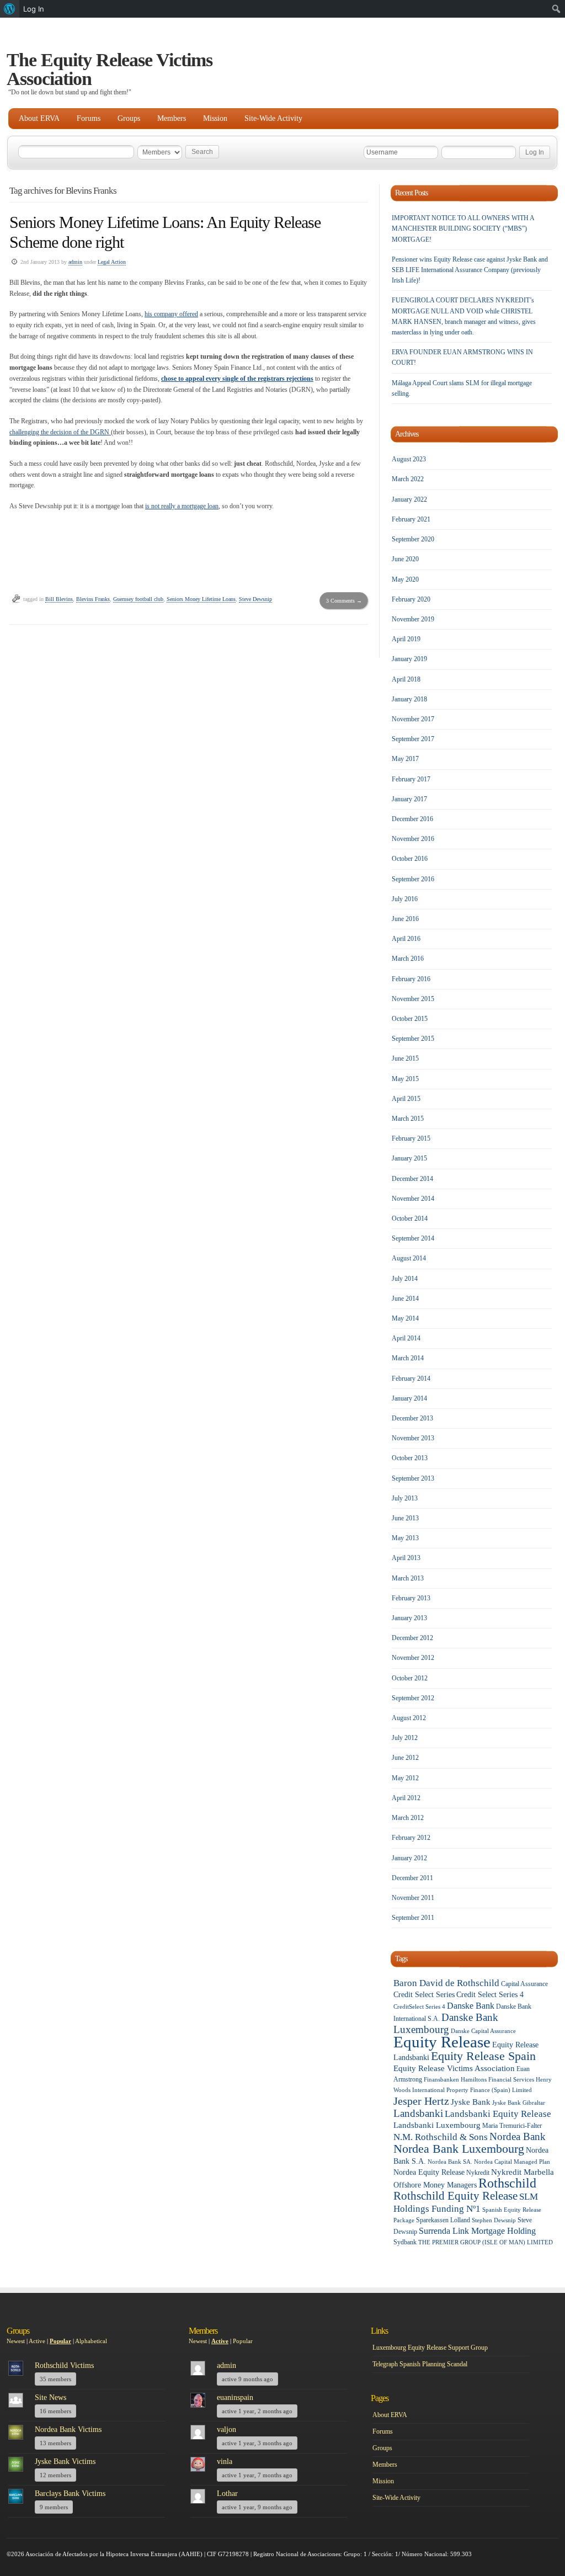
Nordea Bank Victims (68, 2429)
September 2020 (413, 539)
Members (172, 118)
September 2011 (413, 1918)
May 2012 (405, 1778)
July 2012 (405, 1738)
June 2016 (405, 919)
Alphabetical (91, 2341)
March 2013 (408, 1578)
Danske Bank (471, 2006)
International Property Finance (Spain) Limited (472, 2090)
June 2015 (405, 1058)
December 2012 (412, 1638)
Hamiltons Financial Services (497, 2080)
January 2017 (409, 799)
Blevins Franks (93, 599)
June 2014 (405, 1298)
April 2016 (406, 939)
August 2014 (409, 1258)
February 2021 (411, 519)
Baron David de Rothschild (446, 1983)
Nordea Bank (518, 2136)
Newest (16, 2341)
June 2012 (405, 1758)
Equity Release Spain (483, 2056)
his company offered (171, 314)
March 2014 (408, 1358)
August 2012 (409, 1718)
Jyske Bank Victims (65, 2461)
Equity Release (442, 2042)
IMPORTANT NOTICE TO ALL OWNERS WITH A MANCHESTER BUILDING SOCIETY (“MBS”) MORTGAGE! (463, 228)
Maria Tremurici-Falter (512, 2126)
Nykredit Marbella (523, 2172)
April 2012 (406, 1798)
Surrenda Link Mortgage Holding (477, 2231)
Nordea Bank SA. (450, 2162)
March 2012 (408, 1818)
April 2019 (406, 639)
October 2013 (410, 1458)
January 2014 (409, 1398)
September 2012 (413, 1698)
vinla (225, 2461)
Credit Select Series (424, 1995)
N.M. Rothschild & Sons (441, 2137)
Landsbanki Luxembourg (437, 2125)
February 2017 (411, 779)
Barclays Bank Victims (70, 2493)
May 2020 (405, 579)
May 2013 (405, 1538)
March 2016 (408, 959)
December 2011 (412, 1878)
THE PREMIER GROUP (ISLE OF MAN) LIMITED (486, 2242)
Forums (89, 118)
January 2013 (409, 1618)
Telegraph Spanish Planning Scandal (420, 2364)
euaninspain (235, 2397)
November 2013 (413, 1438)
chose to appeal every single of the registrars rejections (237, 379)
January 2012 (409, 1858)
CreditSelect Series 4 (419, 2007)
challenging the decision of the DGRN (60, 432)
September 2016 (413, 879)
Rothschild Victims (64, 2365)
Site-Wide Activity (273, 118)
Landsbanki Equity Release (498, 2114)
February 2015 (411, 1138)
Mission (215, 118)
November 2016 (413, 839)
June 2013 (405, 1518)
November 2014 (413, 1199)
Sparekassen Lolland (443, 2220)
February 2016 (411, 979)
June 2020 (405, 559)
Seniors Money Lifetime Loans (201, 599)
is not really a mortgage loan (182, 506)
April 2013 (406, 1558)
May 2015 (405, 1079)
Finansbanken (441, 2080)
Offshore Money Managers (435, 2185)
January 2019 (409, 659)
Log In (34, 9)
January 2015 (409, 1158)
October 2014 (410, 1218)
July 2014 (405, 1279)
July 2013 (405, 1498)
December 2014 (412, 1179)
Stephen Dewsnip (494, 2220)
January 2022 (409, 499)
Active (37, 2341)
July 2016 (405, 899)
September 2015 (413, 1039)
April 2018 (406, 679)
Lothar (227, 2493)
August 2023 (409, 459)
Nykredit (478, 2173)
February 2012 (411, 1838)
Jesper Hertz (421, 2101)
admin (75, 262)
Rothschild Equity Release (455, 2196)
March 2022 (408, 479)
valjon (226, 2429)
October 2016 (410, 859)
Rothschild (507, 2183)
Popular (60, 2341)
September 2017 (413, 739)
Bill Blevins (59, 599)
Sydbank (405, 2242)
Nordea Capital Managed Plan (512, 2162)
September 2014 (413, 1238)
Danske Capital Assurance (483, 2031)
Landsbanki (418, 2113)
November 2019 (413, 619)
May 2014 (405, 1318)
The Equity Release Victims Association (110, 69)
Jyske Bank (471, 2102)
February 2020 (411, 599)
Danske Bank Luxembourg (446, 2023)
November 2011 (413, 1898)
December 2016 (412, 819)
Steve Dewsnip (255, 599)
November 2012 (413, 1658)
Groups (129, 118)
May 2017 (405, 759)
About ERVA (39, 118)
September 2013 (413, 1478)
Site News (50, 2397)
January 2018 (409, 699)
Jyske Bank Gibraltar (519, 2103)
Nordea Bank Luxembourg (459, 2149)
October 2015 (410, 1019)
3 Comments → (344, 601)
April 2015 (406, 1099)
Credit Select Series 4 (490, 1995)
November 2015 (413, 999)
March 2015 (408, 1119)
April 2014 (406, 1338)
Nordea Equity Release (429, 2172)
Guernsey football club (138, 599)
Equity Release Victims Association (454, 2068)
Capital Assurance (524, 1984)
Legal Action (112, 262)
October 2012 (410, 1678)
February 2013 (411, 1598)
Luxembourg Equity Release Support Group (430, 2348)
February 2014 (411, 1379)
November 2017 (413, 719)
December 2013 (412, 1418)
